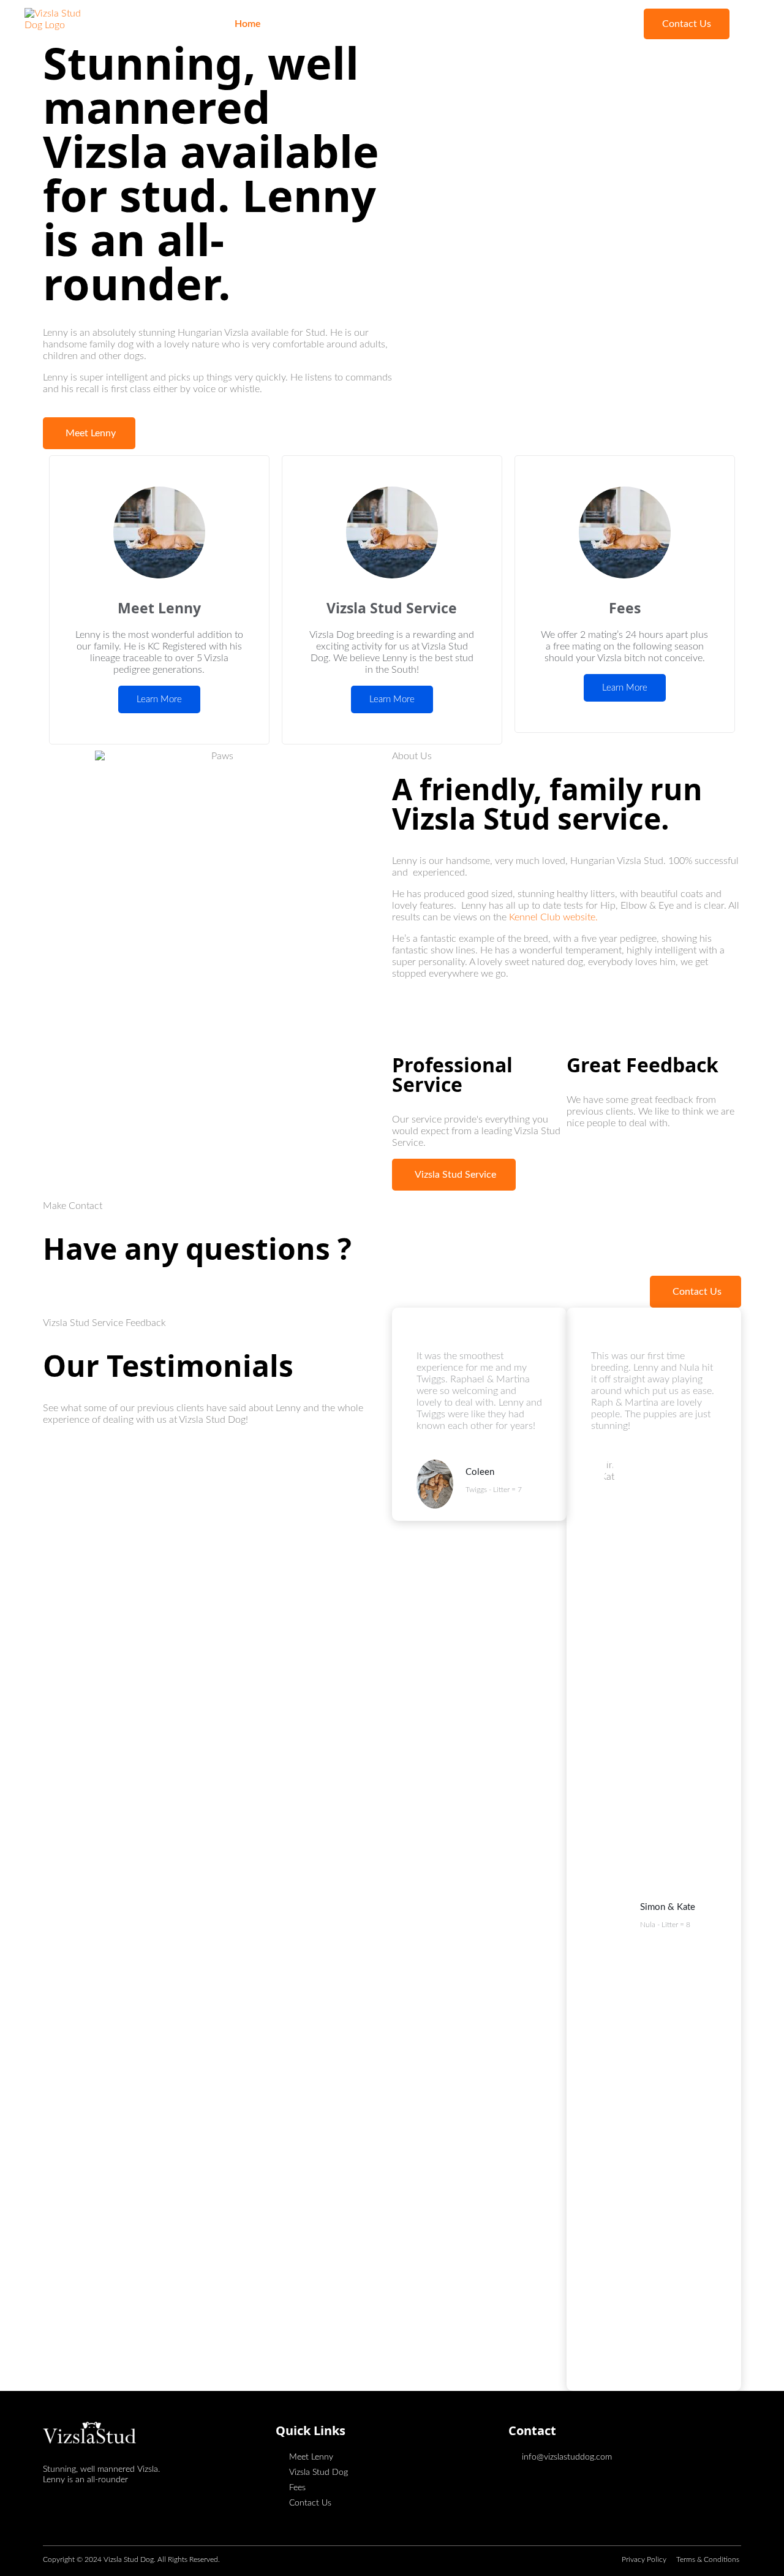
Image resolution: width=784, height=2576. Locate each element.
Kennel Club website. (555, 917)
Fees (447, 24)
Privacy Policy (645, 2559)
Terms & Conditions (709, 2559)
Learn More (159, 699)
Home (248, 24)
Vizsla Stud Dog (384, 24)
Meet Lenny (306, 24)
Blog (485, 24)
